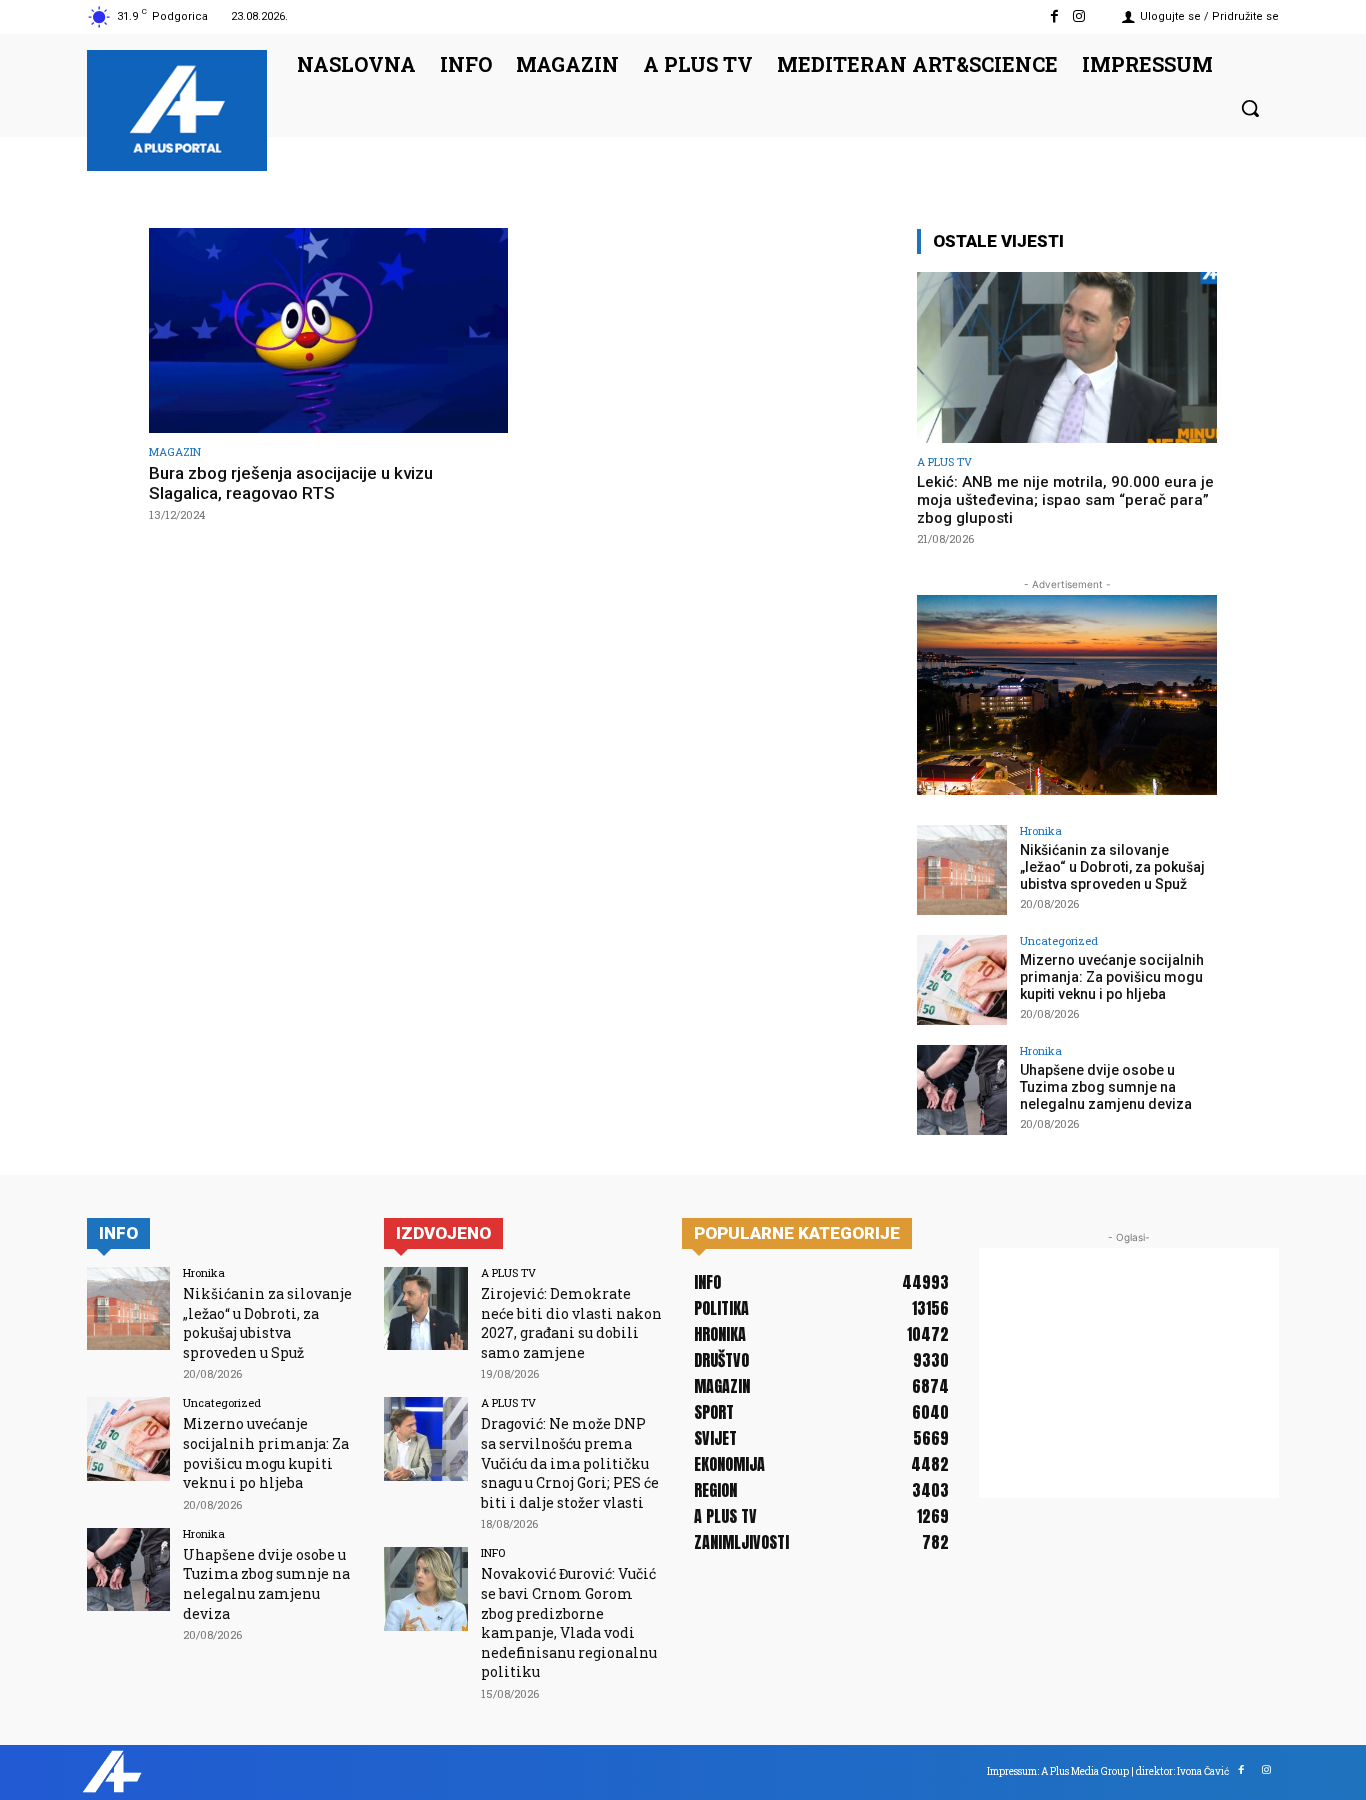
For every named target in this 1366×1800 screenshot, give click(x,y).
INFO (493, 1552)
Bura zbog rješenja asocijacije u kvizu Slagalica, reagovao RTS (291, 483)
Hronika (1041, 830)
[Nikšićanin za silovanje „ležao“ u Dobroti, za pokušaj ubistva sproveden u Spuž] (962, 870)
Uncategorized (1059, 940)
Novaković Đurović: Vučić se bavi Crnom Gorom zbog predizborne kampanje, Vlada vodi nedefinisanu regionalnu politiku (569, 1622)
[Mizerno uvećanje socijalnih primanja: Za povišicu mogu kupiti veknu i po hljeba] (962, 980)
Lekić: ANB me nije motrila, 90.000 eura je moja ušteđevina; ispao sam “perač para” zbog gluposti (1065, 500)
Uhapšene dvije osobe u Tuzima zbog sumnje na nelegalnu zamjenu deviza (1106, 1087)
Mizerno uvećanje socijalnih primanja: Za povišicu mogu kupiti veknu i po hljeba (1112, 977)
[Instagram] (1079, 16)
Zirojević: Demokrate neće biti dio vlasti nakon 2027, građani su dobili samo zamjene (571, 1323)
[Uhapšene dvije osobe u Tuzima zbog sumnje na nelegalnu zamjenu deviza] (962, 1090)
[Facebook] (1054, 16)
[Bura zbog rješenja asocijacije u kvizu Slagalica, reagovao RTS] (328, 330)
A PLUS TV (944, 461)
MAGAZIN (175, 451)
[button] (1250, 108)
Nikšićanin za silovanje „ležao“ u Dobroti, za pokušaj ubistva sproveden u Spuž (1112, 867)
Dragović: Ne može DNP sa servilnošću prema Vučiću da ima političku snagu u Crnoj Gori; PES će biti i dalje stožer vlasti (570, 1462)
